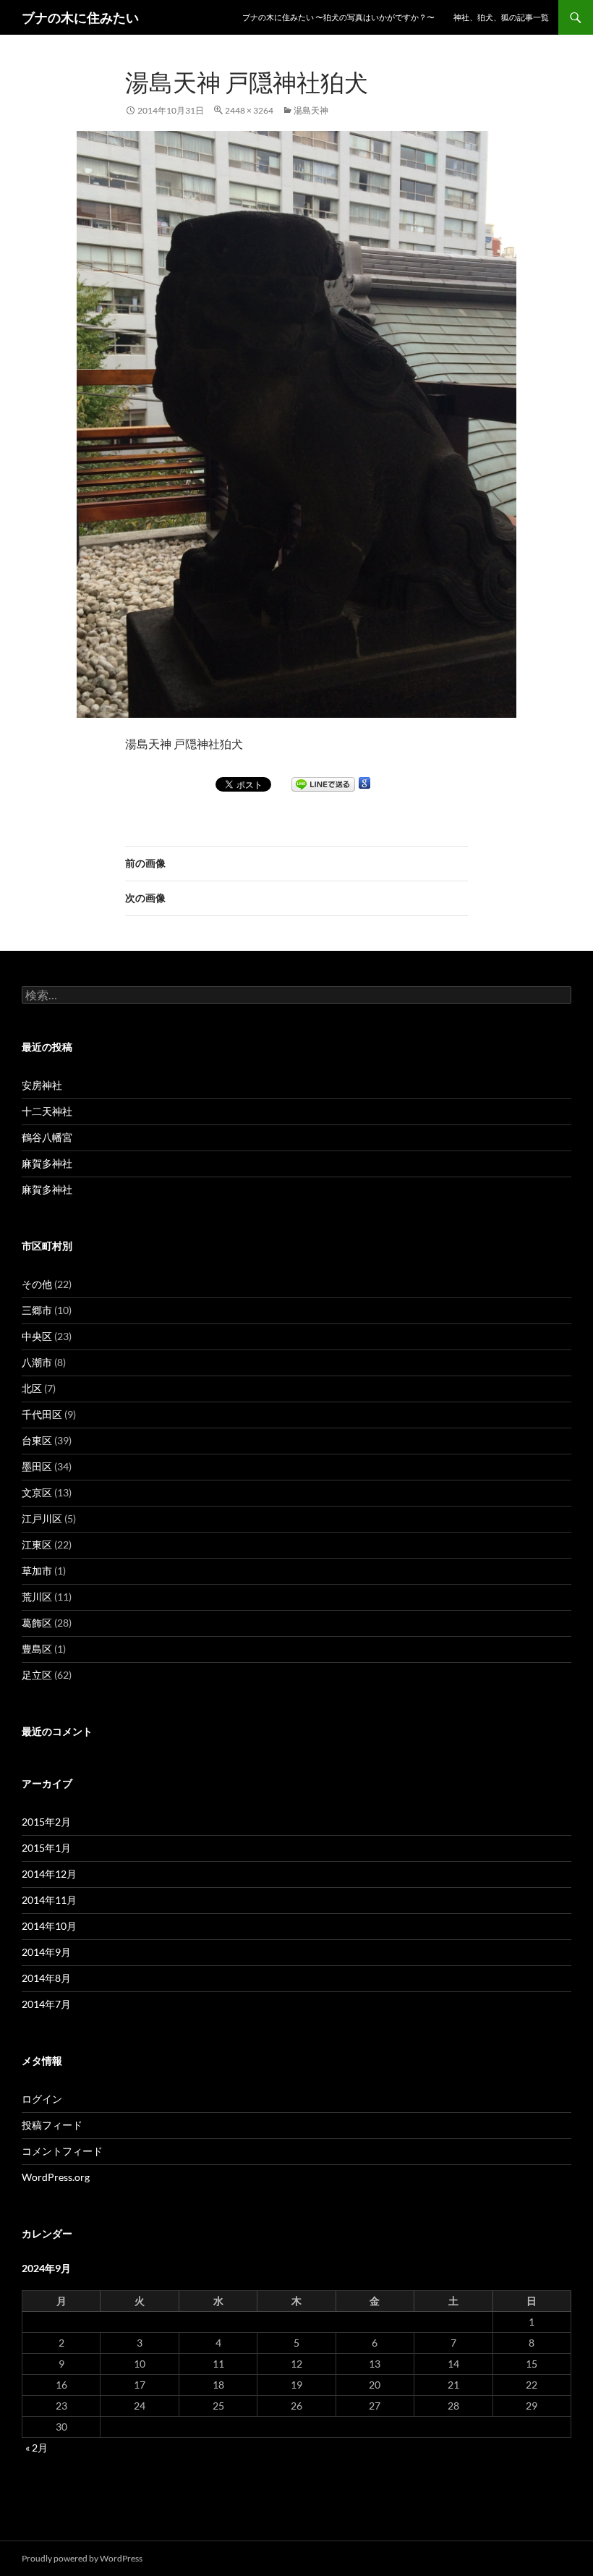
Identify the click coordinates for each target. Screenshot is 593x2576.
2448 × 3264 (249, 110)
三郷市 (37, 1310)
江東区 (37, 1545)
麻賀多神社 (47, 1163)
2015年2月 (46, 1822)
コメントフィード (62, 2151)
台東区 (37, 1440)
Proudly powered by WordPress (82, 2558)
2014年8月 (46, 1978)
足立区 (37, 1675)
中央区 (37, 1336)
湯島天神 (311, 110)
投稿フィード (52, 2125)
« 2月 (37, 2448)
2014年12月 (49, 1874)
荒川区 (37, 1597)
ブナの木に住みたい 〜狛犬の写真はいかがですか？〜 (338, 17)
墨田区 (37, 1466)
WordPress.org (56, 2177)
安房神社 (42, 1085)
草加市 (37, 1571)
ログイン (42, 2099)
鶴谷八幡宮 (47, 1137)
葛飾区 (37, 1623)
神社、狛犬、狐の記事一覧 (501, 17)
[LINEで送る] (323, 784)
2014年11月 (49, 1900)
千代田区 (42, 1414)
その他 (37, 1284)
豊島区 (37, 1649)
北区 (32, 1388)
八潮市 (37, 1362)
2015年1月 (46, 1848)
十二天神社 (47, 1111)
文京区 (37, 1492)
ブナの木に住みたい (80, 17)
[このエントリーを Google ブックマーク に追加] (364, 783)
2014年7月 (46, 2004)
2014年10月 (49, 1926)
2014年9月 (46, 1952)
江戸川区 (42, 1518)
